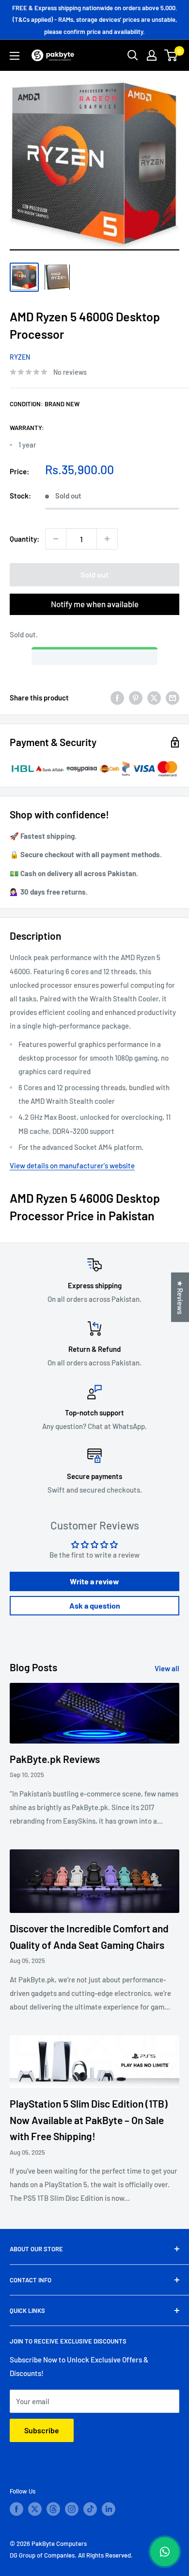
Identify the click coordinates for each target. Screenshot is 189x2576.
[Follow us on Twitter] (35, 2509)
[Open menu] (15, 56)
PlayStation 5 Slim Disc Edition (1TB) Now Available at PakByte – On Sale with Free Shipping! (89, 2120)
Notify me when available (95, 604)
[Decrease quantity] (56, 539)
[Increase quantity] (107, 539)
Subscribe (42, 2430)
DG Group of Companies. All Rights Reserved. (71, 2555)
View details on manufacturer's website (72, 1165)
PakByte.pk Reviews (55, 1759)
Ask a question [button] (95, 1605)
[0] (171, 55)
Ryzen (20, 357)
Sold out (94, 574)
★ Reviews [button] (180, 1297)
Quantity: (24, 539)
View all (167, 1668)
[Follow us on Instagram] (72, 2509)
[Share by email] (173, 698)
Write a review (94, 1581)
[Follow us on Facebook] (16, 2509)
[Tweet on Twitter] (154, 698)
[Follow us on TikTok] (90, 2509)
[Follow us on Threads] (53, 2509)
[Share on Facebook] (117, 698)
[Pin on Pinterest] (136, 698)
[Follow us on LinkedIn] (109, 2509)
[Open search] (133, 55)
